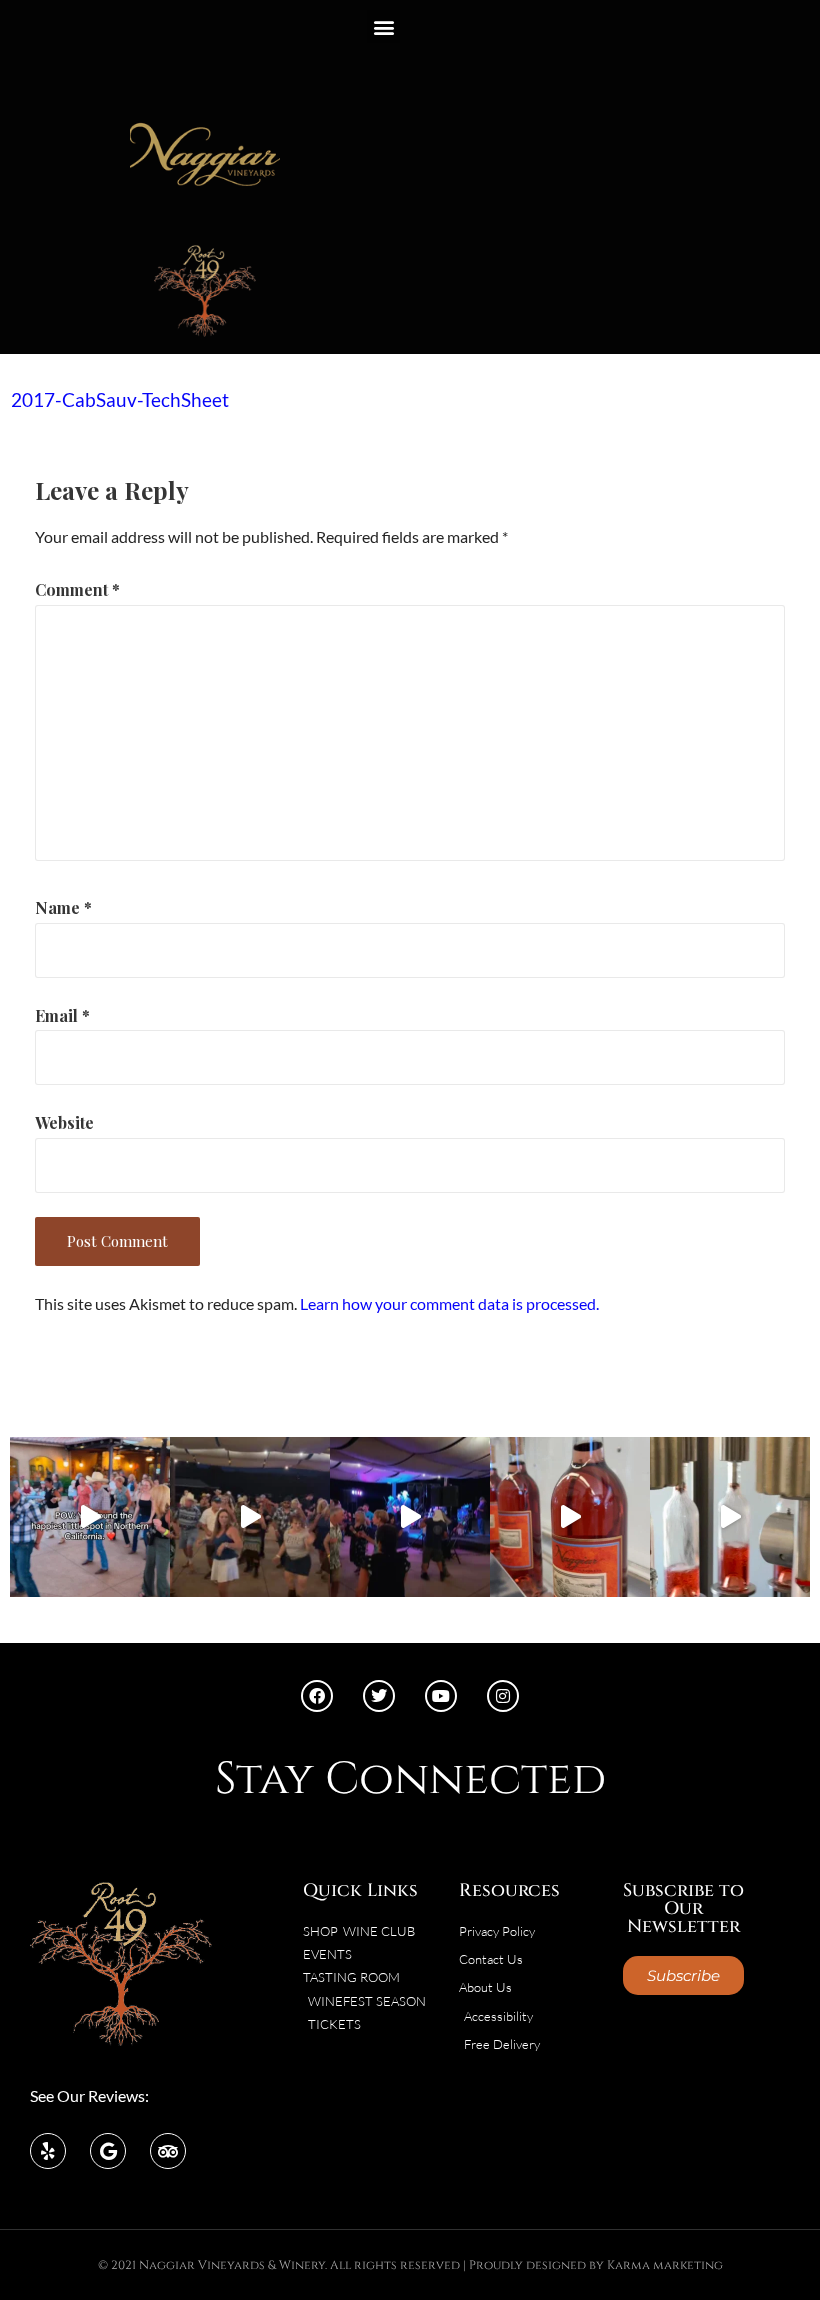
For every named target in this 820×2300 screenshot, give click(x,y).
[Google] (108, 2151)
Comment (77, 589)
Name (63, 907)
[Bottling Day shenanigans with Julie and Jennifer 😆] (570, 1517)
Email (62, 1015)
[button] (383, 26)
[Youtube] (441, 1696)
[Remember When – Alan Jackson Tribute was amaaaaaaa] (410, 1517)
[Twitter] (379, 1696)
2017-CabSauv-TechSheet (120, 399)
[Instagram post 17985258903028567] (250, 1517)
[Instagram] (503, 1696)
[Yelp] (48, 2151)
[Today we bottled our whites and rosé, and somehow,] (730, 1517)
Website (64, 1122)
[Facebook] (317, 1696)
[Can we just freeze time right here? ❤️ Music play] (90, 1517)
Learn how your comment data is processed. (449, 1303)
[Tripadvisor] (168, 2151)
